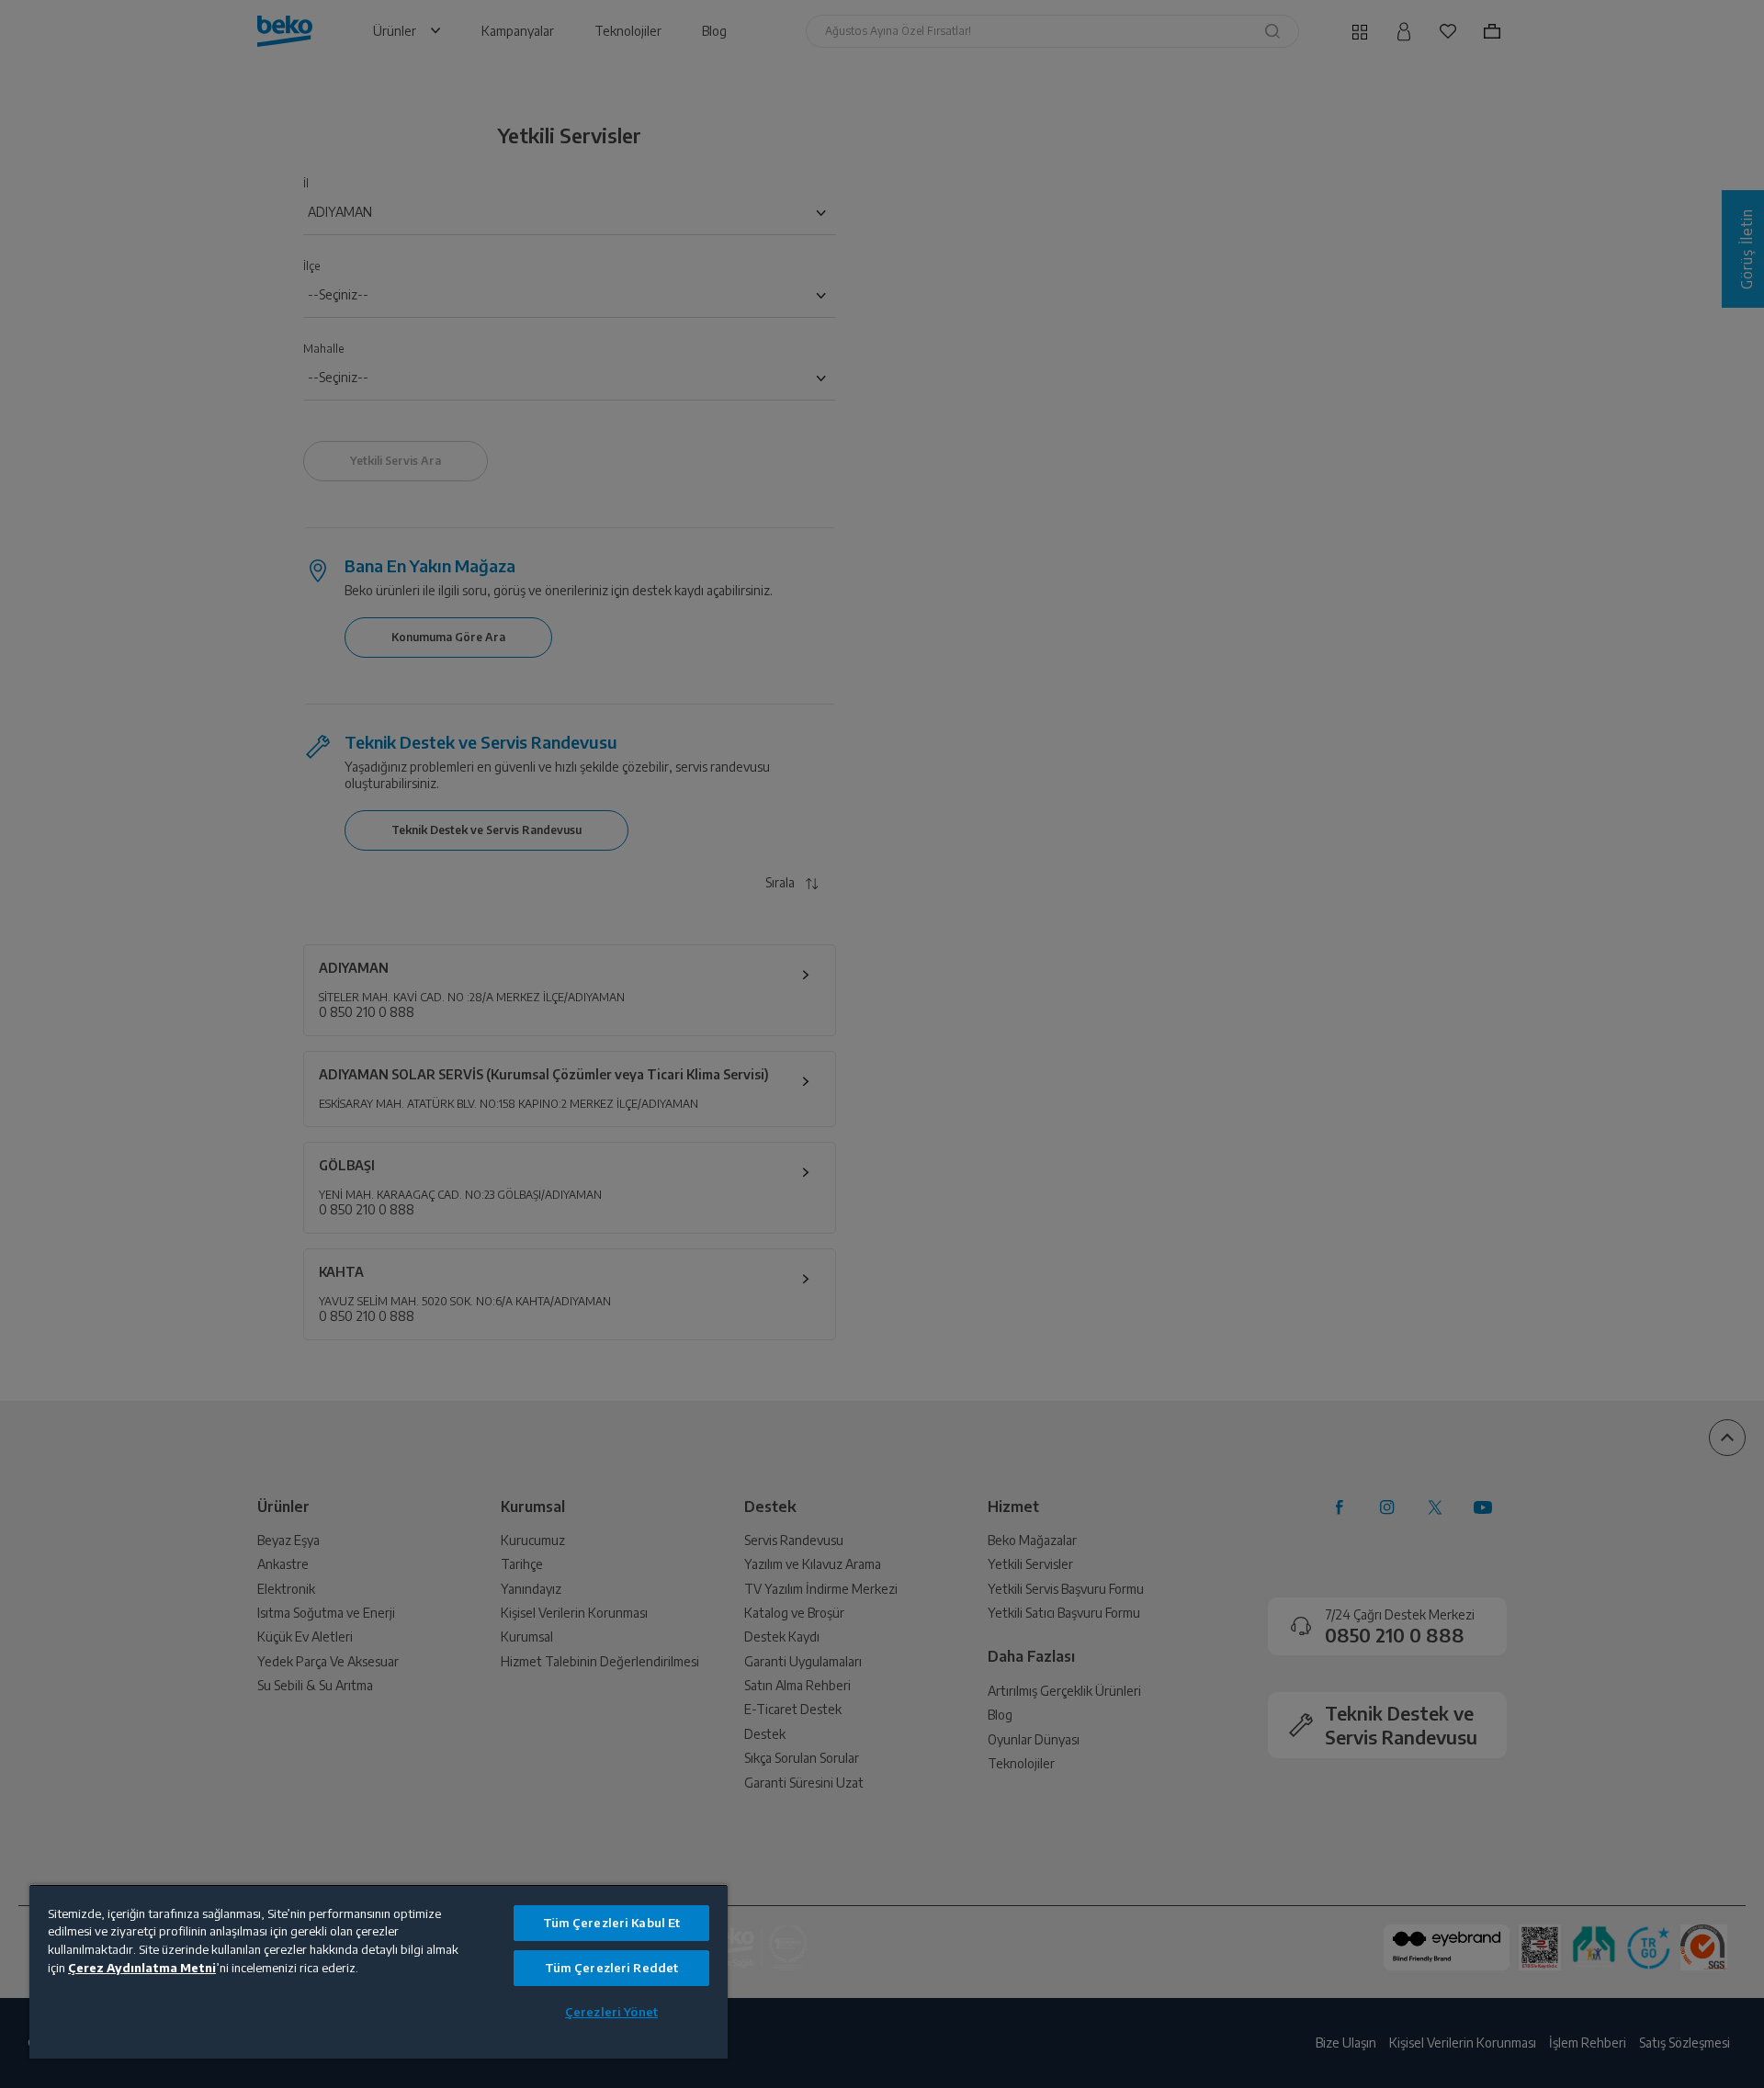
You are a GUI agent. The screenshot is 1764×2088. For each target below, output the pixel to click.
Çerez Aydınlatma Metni (142, 1968)
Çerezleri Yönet (611, 2012)
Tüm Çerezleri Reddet (612, 1968)
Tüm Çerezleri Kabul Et (612, 1923)
